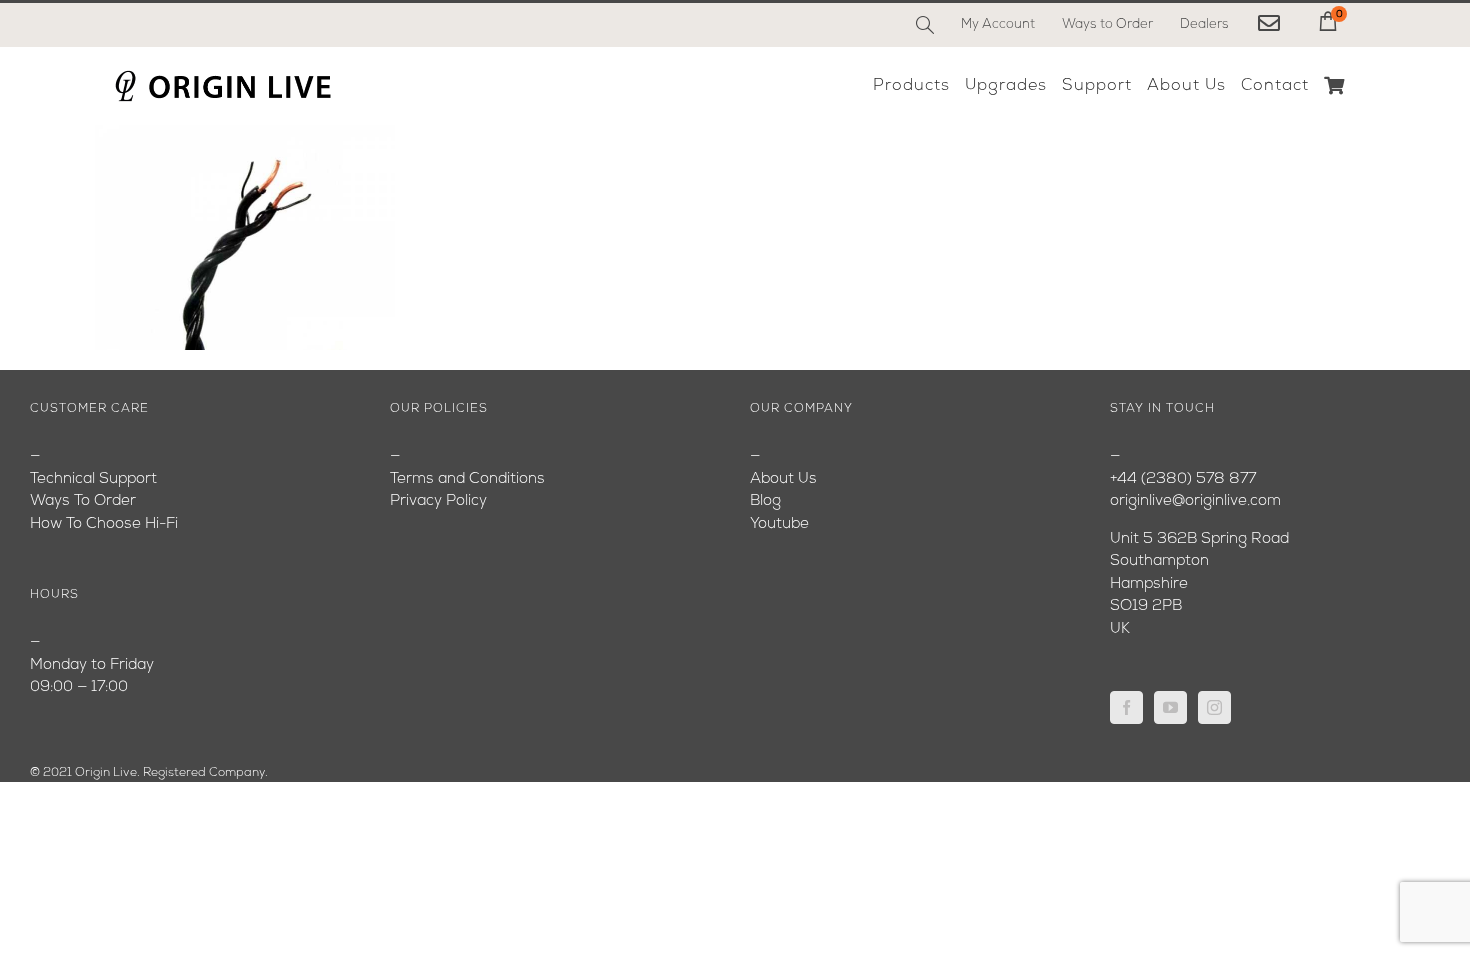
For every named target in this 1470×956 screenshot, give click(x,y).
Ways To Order (83, 501)
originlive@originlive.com (1195, 501)
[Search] (925, 25)
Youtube (779, 524)
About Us (783, 479)
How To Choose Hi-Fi (104, 524)
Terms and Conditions (467, 479)
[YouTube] (1170, 707)
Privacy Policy (438, 501)
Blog (765, 501)
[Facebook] (1126, 707)
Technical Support (93, 479)
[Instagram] (1214, 707)
